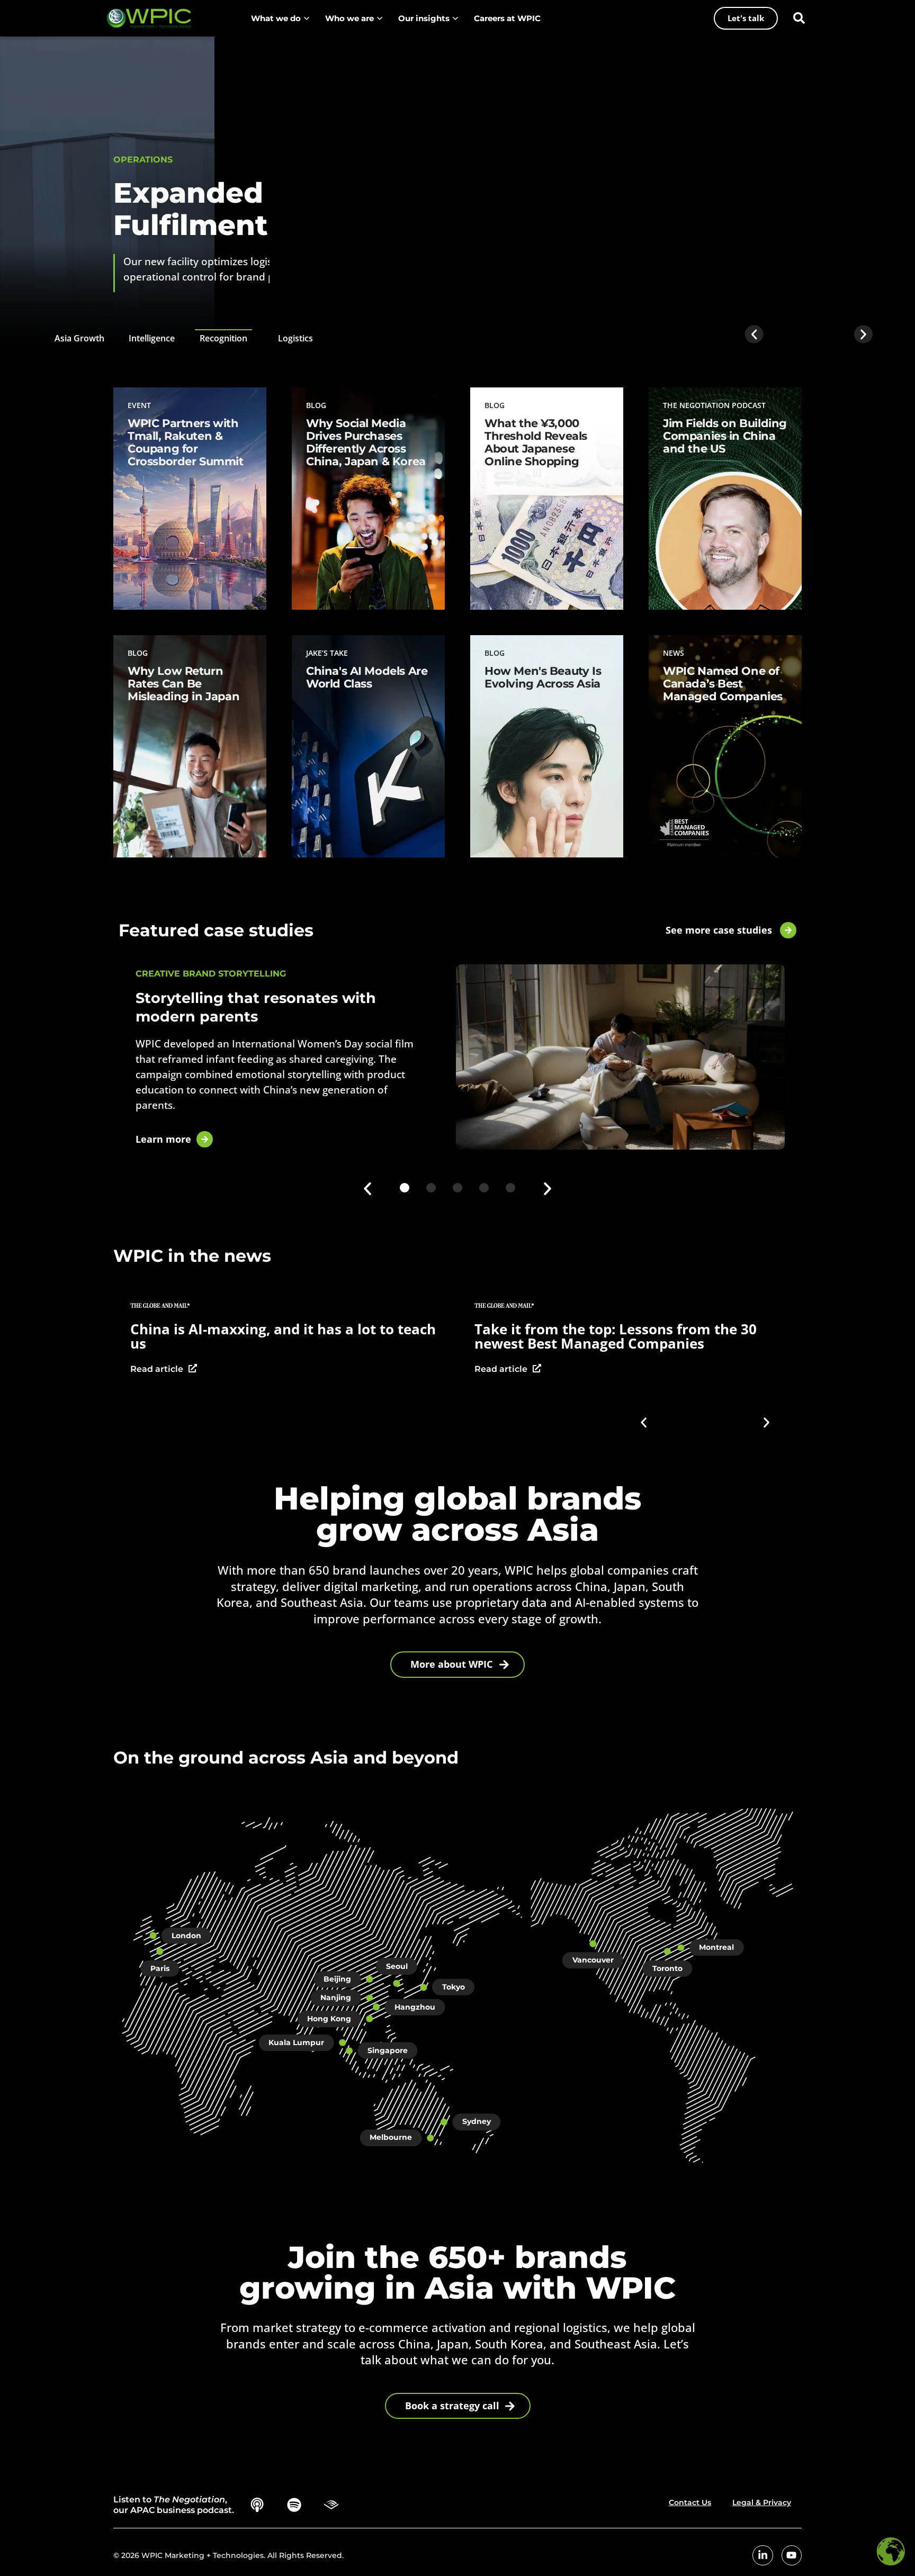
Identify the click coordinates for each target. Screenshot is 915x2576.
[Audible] (331, 2505)
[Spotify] (294, 2505)
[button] (799, 18)
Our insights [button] (424, 18)
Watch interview (687, 1366)
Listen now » (693, 544)
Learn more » (159, 576)
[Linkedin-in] (762, 2555)
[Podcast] (257, 2505)
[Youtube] (792, 2555)
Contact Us (690, 2502)
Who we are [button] (349, 18)
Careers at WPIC (507, 18)
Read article (333, 1370)
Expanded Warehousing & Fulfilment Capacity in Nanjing (340, 209)
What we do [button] (276, 18)
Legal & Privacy (762, 2502)
